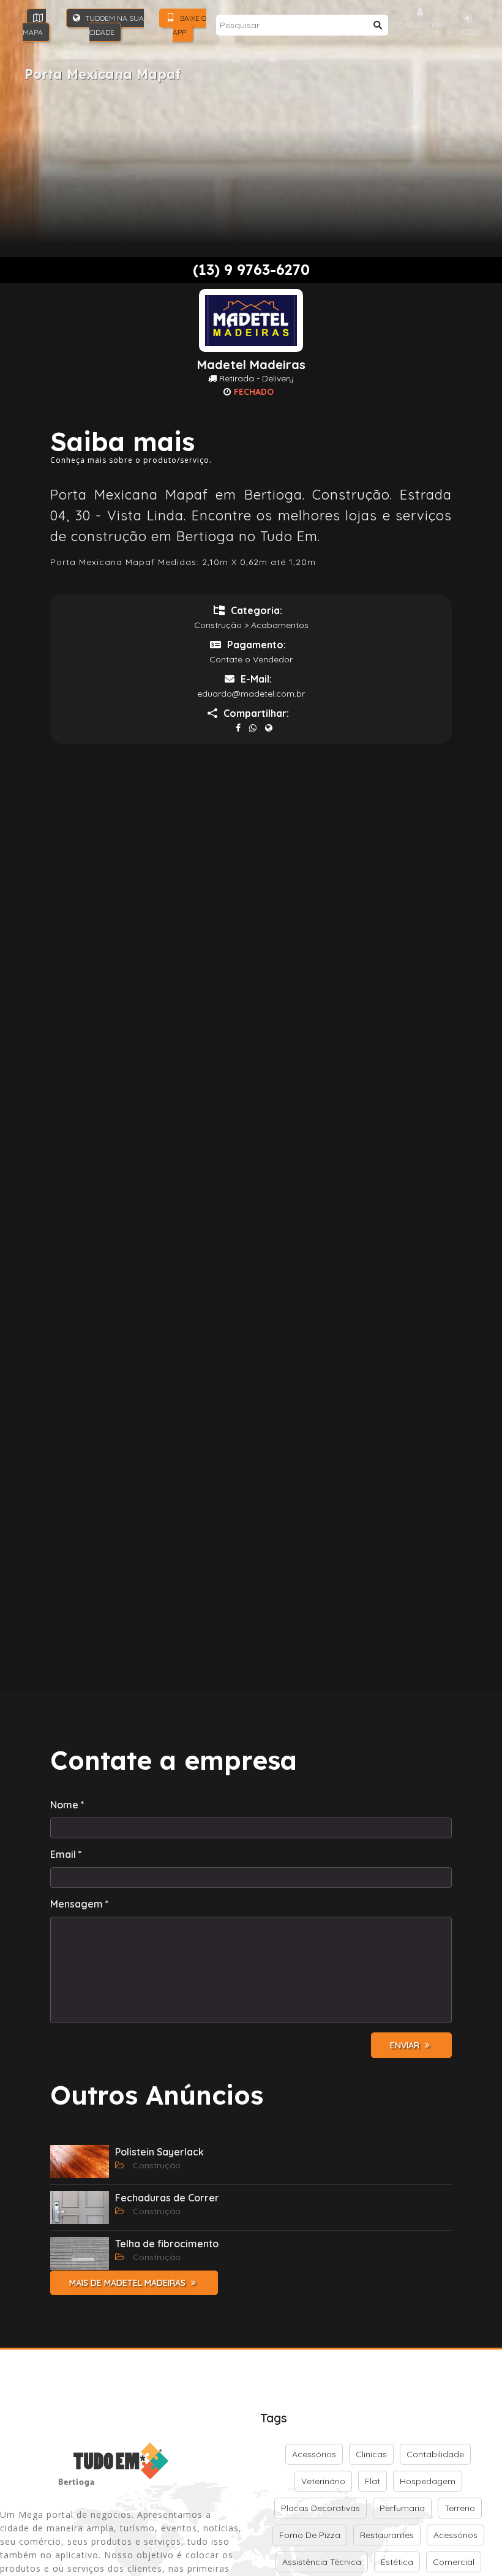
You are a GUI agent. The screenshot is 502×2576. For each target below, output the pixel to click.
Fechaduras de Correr (167, 2198)
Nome (67, 1805)
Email (66, 1854)
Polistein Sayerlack (159, 2152)
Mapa (33, 32)
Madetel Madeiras (251, 365)
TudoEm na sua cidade (114, 25)
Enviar (406, 2045)
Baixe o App (189, 25)
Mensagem (80, 1904)
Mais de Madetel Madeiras (129, 2283)
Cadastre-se (421, 32)
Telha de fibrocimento (167, 2244)
